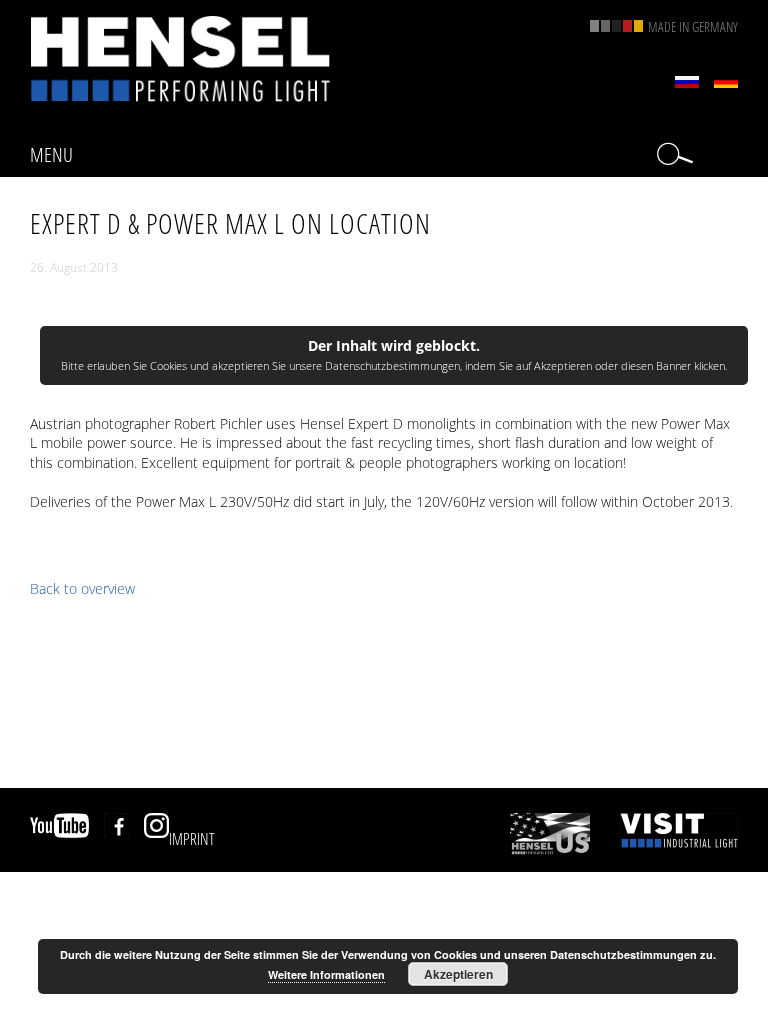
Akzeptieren (458, 974)
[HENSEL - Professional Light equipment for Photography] (180, 58)
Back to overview (82, 588)
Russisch (687, 82)
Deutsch (726, 82)
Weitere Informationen (326, 974)
